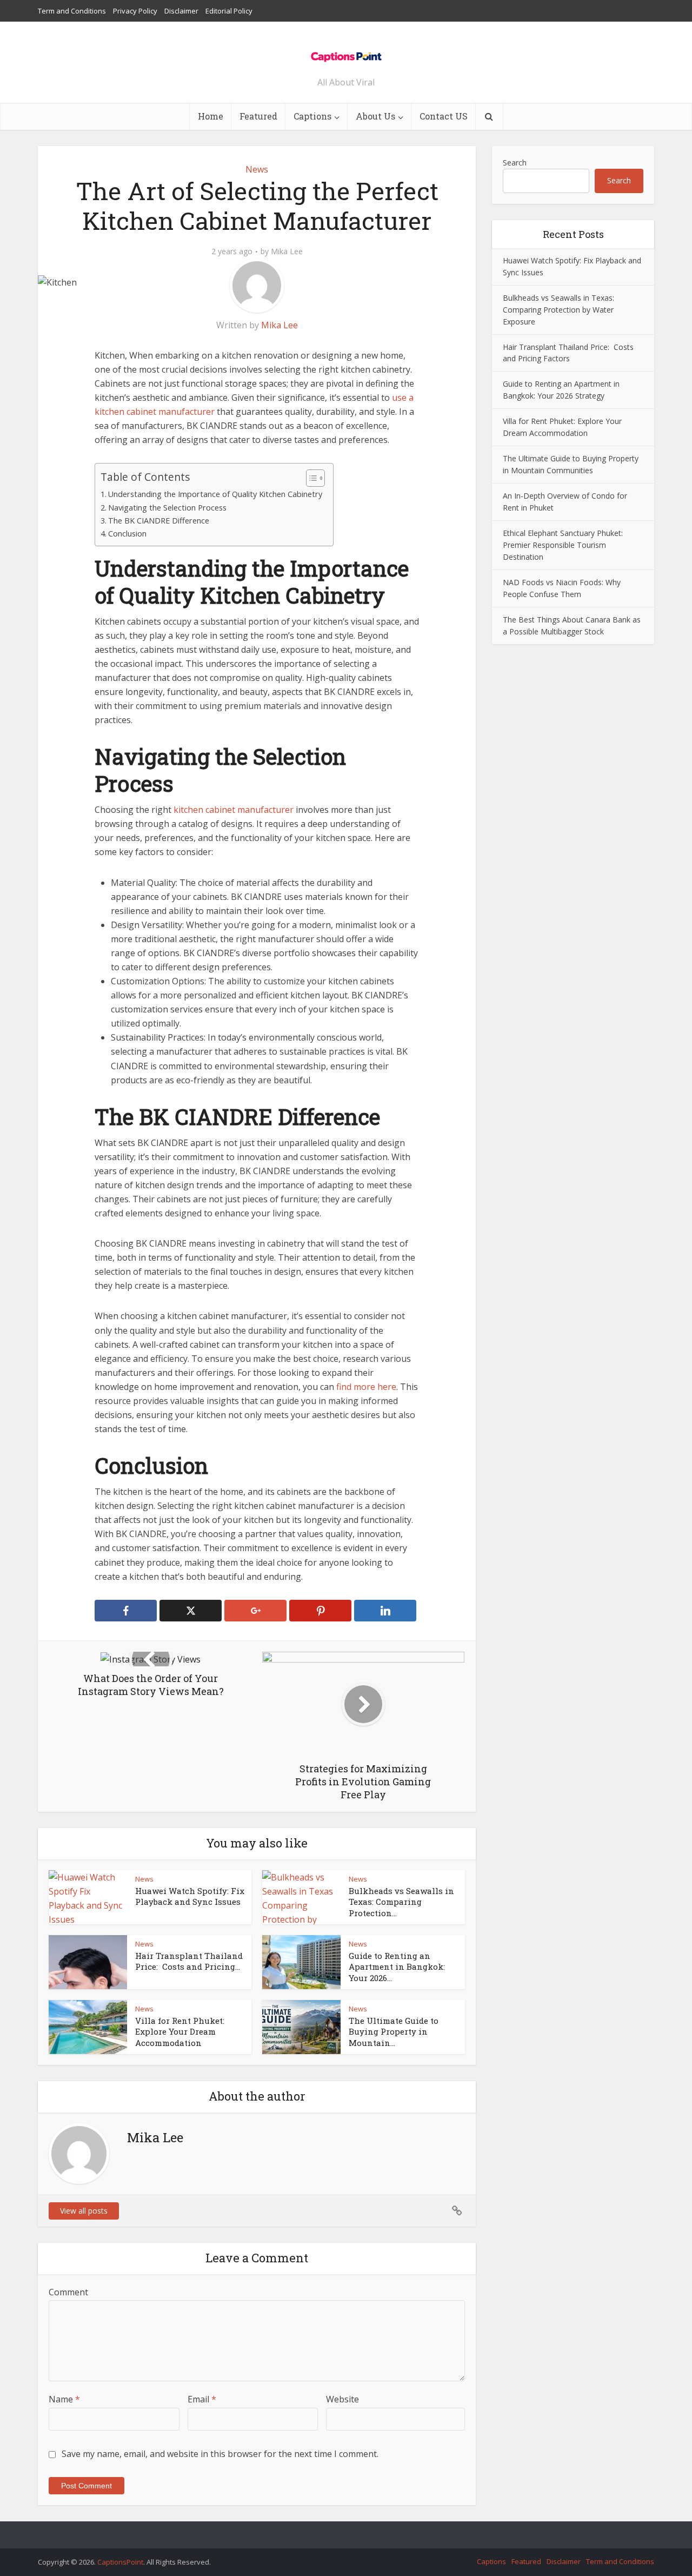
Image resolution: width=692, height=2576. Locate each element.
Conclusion (127, 534)
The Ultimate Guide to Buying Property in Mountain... (394, 2032)
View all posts (84, 2211)
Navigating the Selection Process (167, 508)
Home (211, 116)
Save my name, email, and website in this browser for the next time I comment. (220, 2454)
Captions (312, 116)
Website (342, 2399)
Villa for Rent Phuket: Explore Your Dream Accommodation (180, 2032)
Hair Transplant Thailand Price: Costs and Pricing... (189, 1961)
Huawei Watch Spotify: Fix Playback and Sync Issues (190, 1896)
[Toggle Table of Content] (310, 478)
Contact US (444, 116)
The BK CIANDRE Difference (159, 521)
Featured (258, 116)
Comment (68, 2292)
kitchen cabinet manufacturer (234, 810)
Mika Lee (287, 251)
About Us (375, 116)
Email (202, 2399)
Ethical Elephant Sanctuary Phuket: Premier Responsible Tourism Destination (563, 545)
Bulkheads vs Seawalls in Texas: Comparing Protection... (401, 1902)
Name (64, 2399)
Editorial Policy (229, 11)
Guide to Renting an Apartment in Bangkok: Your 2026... (397, 1967)
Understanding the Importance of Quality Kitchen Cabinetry (215, 494)
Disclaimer (181, 11)
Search (515, 163)
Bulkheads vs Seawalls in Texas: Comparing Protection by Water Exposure (558, 310)
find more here (366, 1387)
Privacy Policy (135, 11)
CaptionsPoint (120, 2562)
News (257, 169)
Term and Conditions (72, 11)
